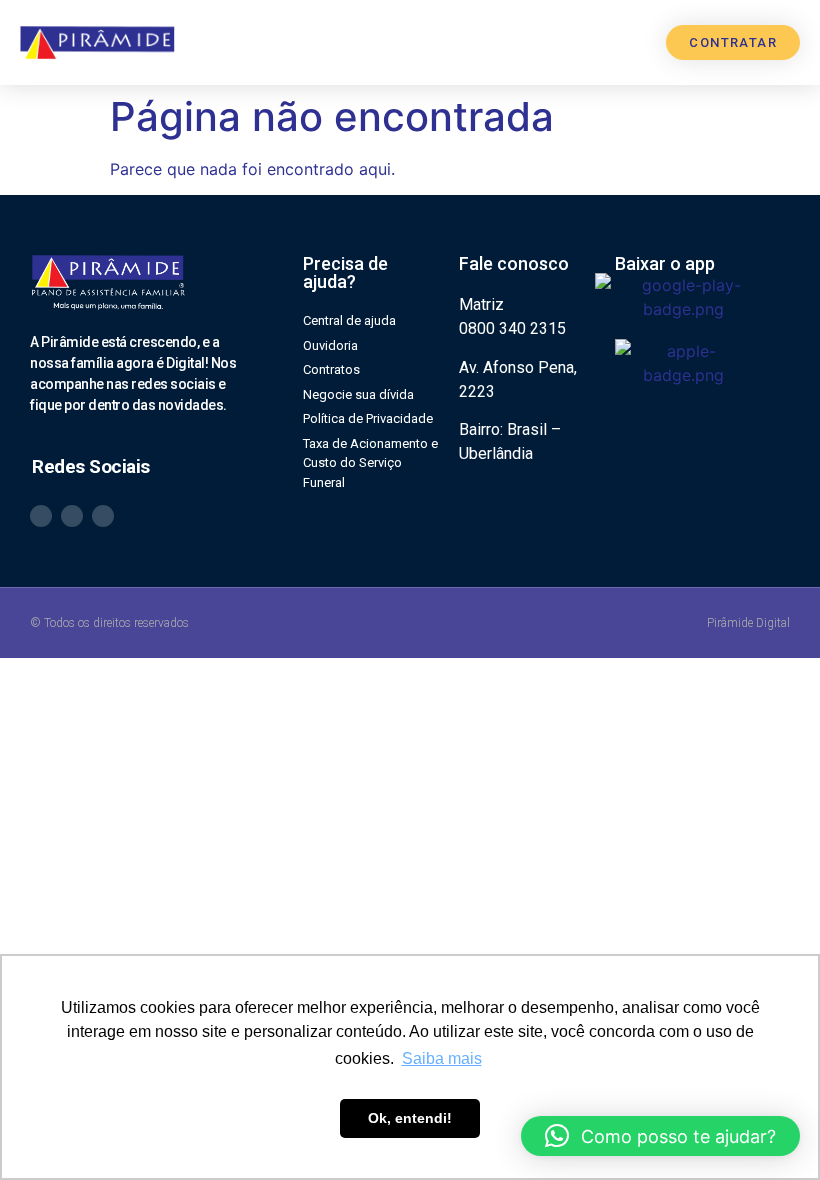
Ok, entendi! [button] (410, 1118)
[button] (625, 42)
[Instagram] (72, 516)
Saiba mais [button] (442, 1058)
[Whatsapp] (41, 516)
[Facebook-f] (103, 516)
